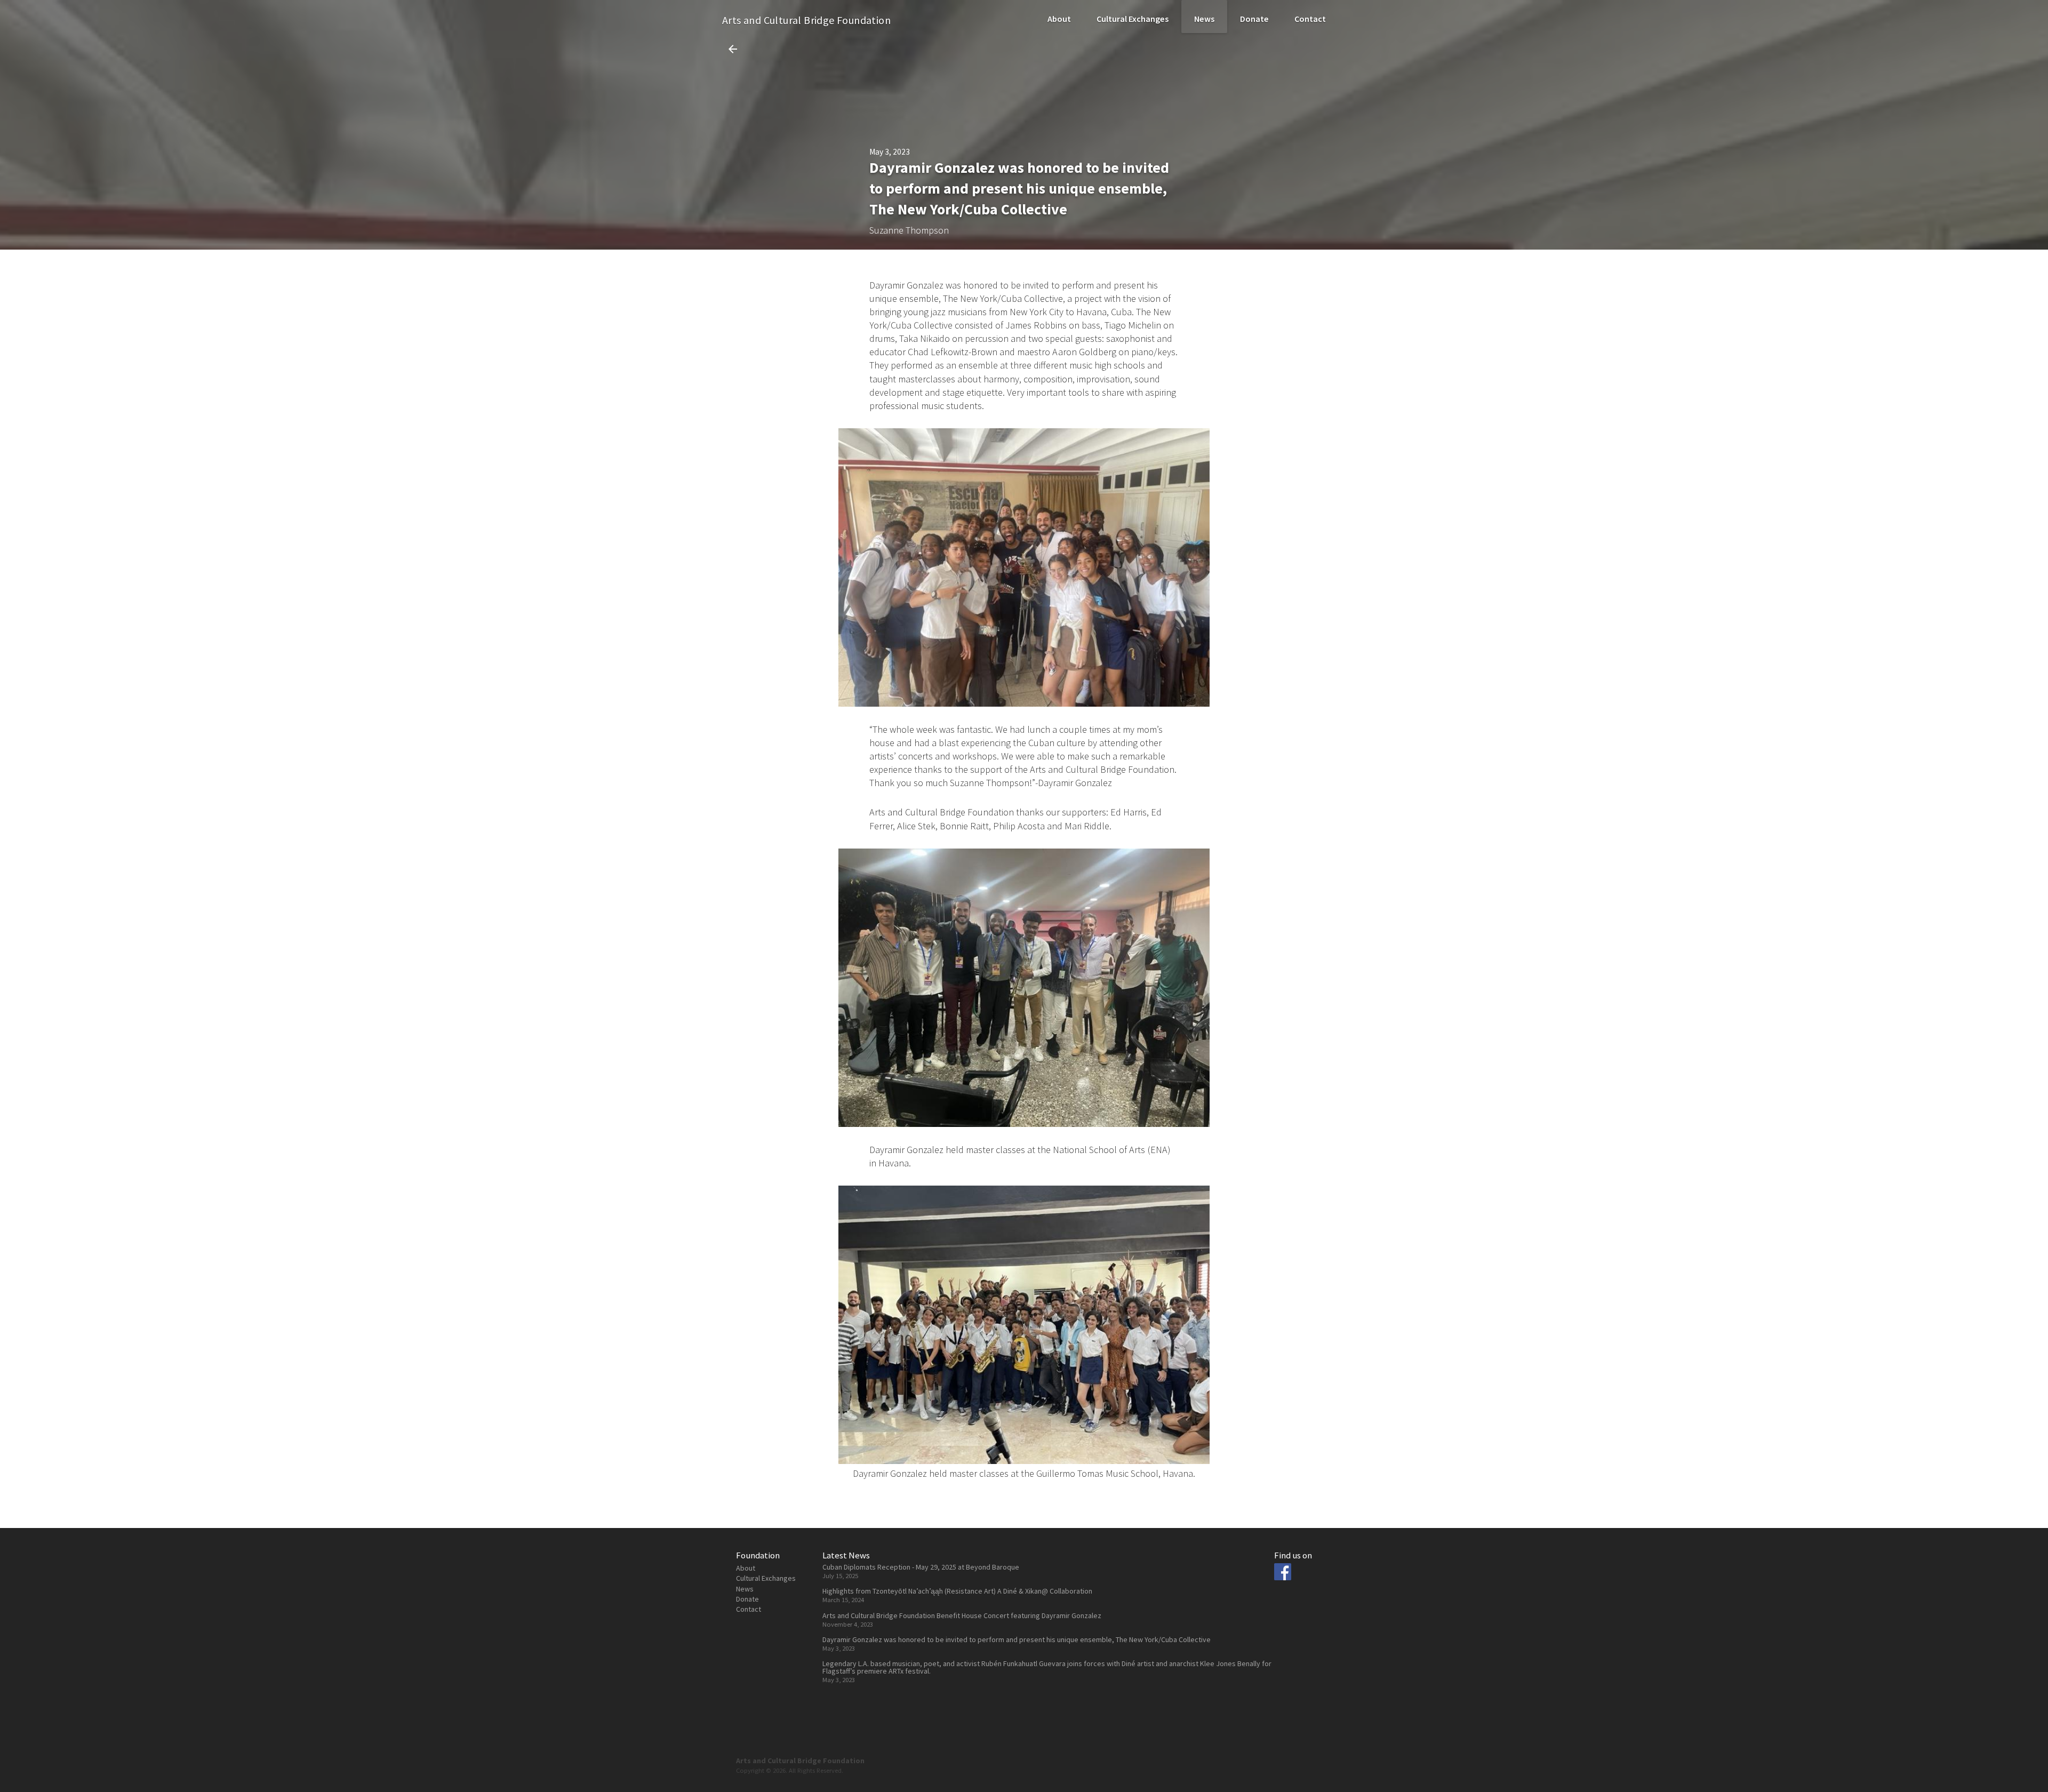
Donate (1254, 19)
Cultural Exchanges (1133, 19)
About (1059, 19)
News (1204, 19)
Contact (1310, 19)
